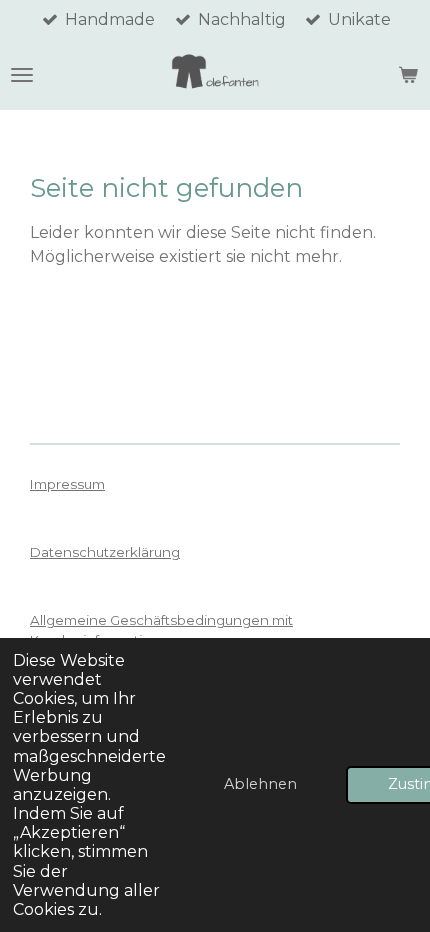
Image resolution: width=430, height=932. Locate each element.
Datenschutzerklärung (105, 552)
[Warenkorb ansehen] (408, 75)
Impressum (67, 484)
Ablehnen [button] (260, 784)
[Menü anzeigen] (22, 75)
